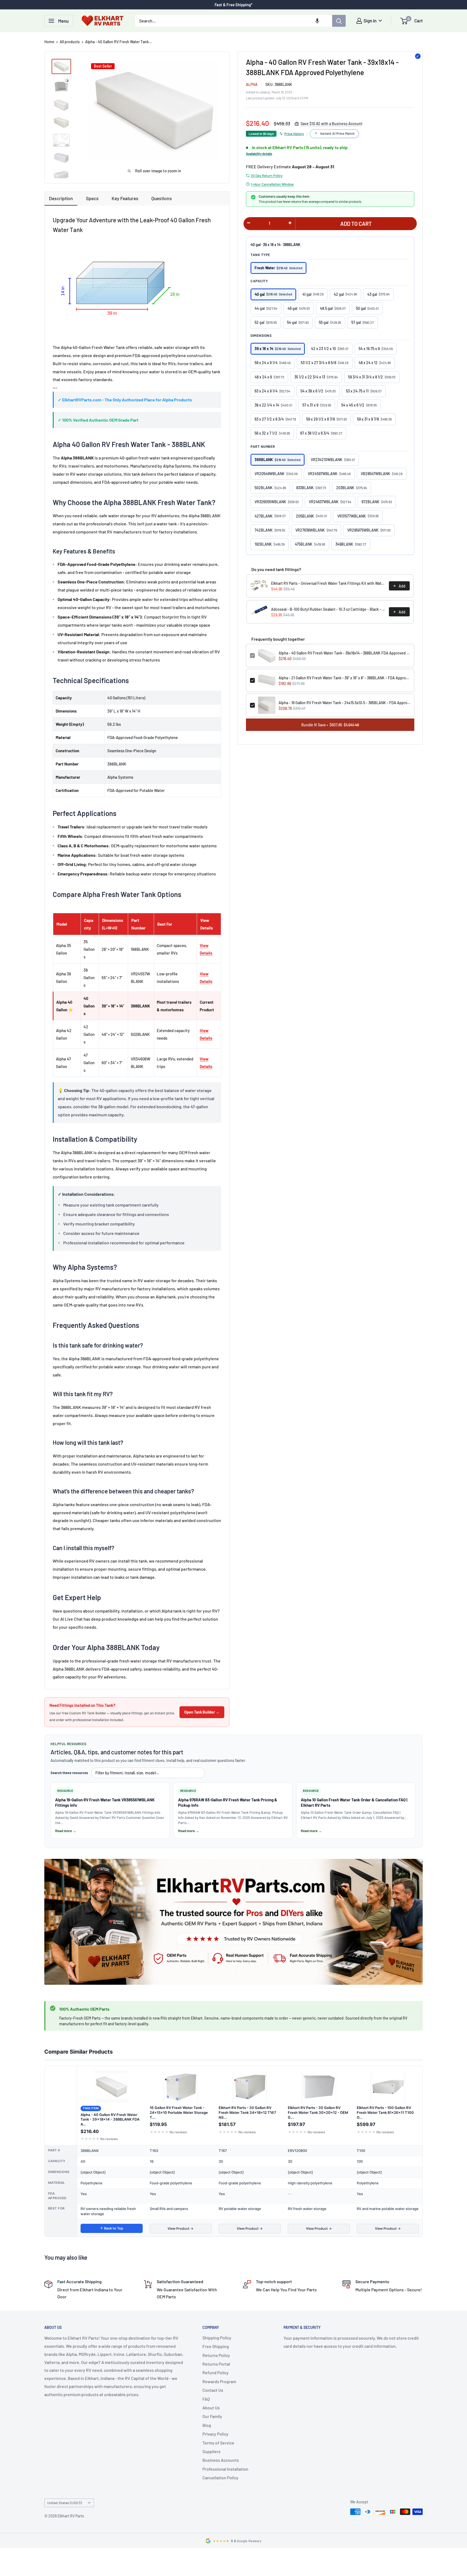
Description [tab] (61, 198)
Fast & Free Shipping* (234, 5)
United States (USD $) (65, 2503)
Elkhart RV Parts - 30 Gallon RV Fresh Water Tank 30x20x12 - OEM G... (318, 2112)
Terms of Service (218, 2443)
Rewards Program (219, 2381)
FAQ (206, 2399)
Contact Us (213, 2390)
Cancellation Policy (220, 2478)
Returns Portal (216, 2364)
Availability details (259, 154)
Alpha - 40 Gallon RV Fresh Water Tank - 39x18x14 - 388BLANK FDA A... (110, 2119)
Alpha (252, 84)
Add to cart (356, 223)
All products (70, 42)
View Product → (181, 2229)
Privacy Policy (215, 2434)
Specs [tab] (92, 198)
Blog (207, 2425)
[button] (317, 21)
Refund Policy (216, 2372)
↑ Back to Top (112, 2228)
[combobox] (234, 21)
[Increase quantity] (290, 223)
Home (49, 42)
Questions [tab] (162, 198)
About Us (211, 2408)
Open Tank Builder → (202, 1712)
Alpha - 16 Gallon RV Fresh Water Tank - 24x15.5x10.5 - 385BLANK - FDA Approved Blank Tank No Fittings (344, 702)
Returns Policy (216, 2355)
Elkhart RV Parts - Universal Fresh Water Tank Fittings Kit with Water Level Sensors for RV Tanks (328, 583)
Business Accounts (221, 2460)
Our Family (212, 2416)
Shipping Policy (217, 2338)
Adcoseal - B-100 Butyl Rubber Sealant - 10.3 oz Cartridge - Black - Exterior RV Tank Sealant (328, 609)
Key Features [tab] (125, 198)
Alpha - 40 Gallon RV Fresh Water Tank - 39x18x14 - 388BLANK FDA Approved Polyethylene (344, 653)
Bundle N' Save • (330, 725)
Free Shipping (216, 2346)
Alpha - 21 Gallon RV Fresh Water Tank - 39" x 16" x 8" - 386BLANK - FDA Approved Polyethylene (344, 678)
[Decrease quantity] (249, 223)
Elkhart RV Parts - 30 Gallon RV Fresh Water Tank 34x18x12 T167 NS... (247, 2112)
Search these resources (69, 1773)
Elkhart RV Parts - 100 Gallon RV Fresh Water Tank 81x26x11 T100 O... (385, 2112)
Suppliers (211, 2451)
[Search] (339, 21)
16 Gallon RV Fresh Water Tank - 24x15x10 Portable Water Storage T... (179, 2112)
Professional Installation (225, 2469)
